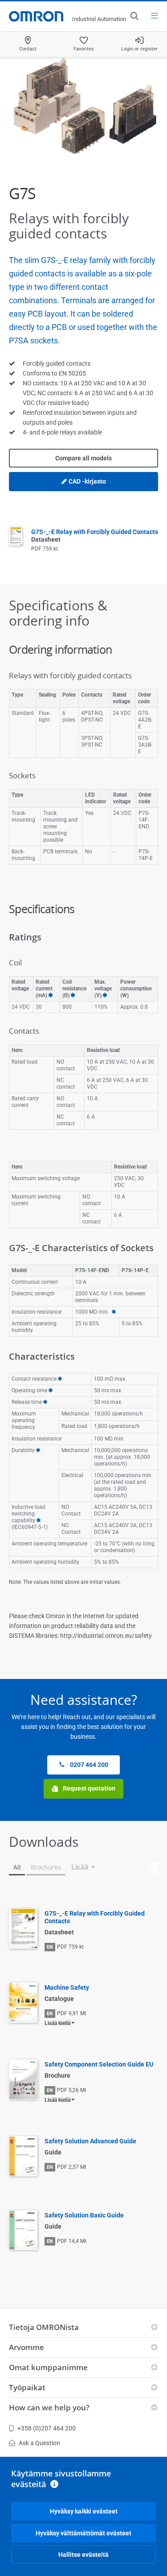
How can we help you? (49, 2407)
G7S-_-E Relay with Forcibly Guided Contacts (95, 1917)
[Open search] (134, 16)
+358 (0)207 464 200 (47, 2428)
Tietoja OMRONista (44, 2327)
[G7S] (83, 109)
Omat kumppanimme (48, 2367)
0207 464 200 (88, 1765)
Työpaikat (27, 2387)
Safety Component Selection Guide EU (99, 2064)
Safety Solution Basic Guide (84, 2215)
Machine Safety (67, 1987)
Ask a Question (39, 2443)
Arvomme (26, 2347)
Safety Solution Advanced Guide (90, 2141)
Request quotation (88, 1788)
